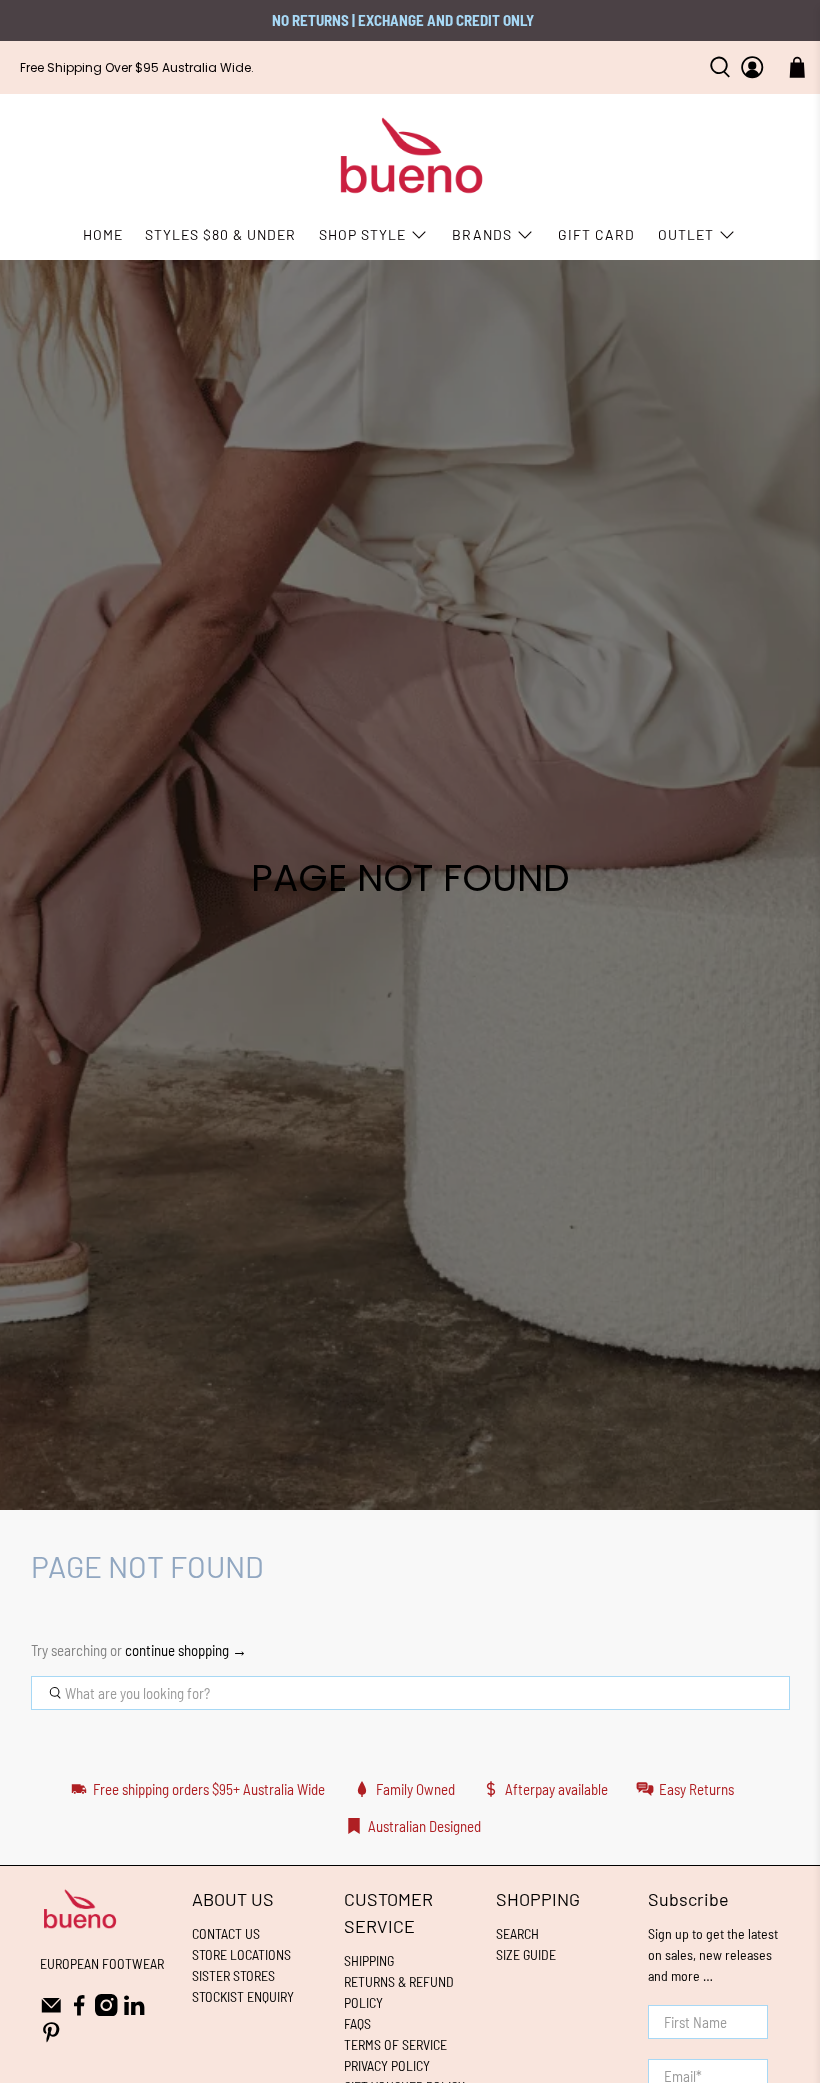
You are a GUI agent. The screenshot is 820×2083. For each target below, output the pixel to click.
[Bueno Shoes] (410, 156)
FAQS (357, 2023)
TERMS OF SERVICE (395, 2044)
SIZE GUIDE (526, 1954)
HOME (103, 234)
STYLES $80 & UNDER (220, 234)
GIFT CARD (596, 234)
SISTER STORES (233, 1975)
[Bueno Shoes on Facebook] (79, 2010)
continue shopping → (186, 1650)
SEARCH (517, 1933)
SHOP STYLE (362, 234)
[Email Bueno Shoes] (51, 2010)
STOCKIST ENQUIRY (243, 1996)
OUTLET (686, 234)
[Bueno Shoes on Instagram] (106, 2010)
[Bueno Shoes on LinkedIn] (134, 2010)
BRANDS (482, 234)
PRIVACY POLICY (387, 2065)
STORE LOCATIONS (241, 1954)
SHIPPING (369, 1960)
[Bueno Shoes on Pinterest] (51, 2038)
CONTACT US (226, 1933)
